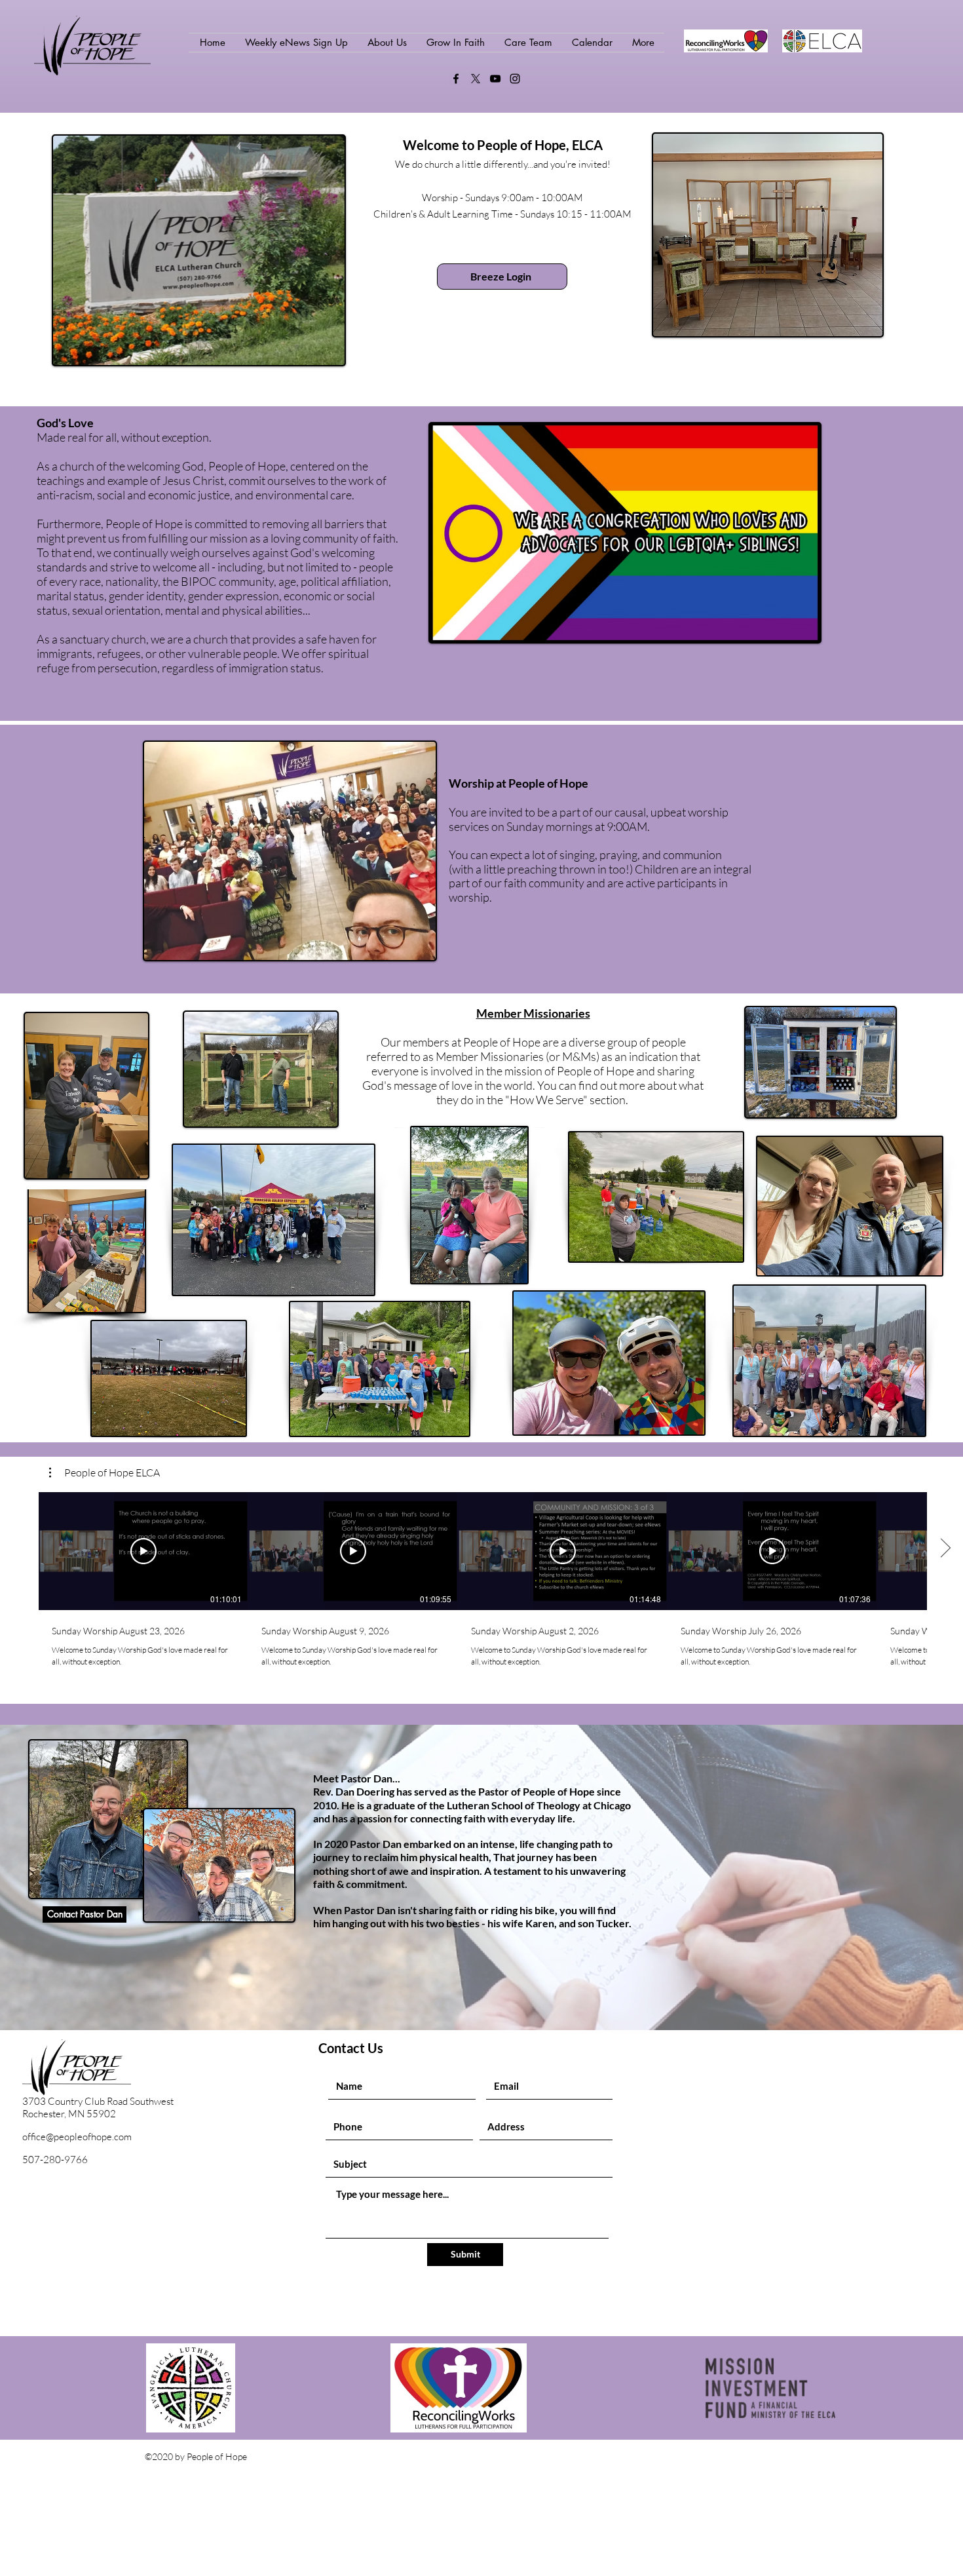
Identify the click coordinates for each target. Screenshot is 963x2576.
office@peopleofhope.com (77, 2137)
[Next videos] (945, 1548)
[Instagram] (515, 79)
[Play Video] (143, 1551)
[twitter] (476, 79)
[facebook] (456, 79)
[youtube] (495, 79)
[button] (104, 1472)
